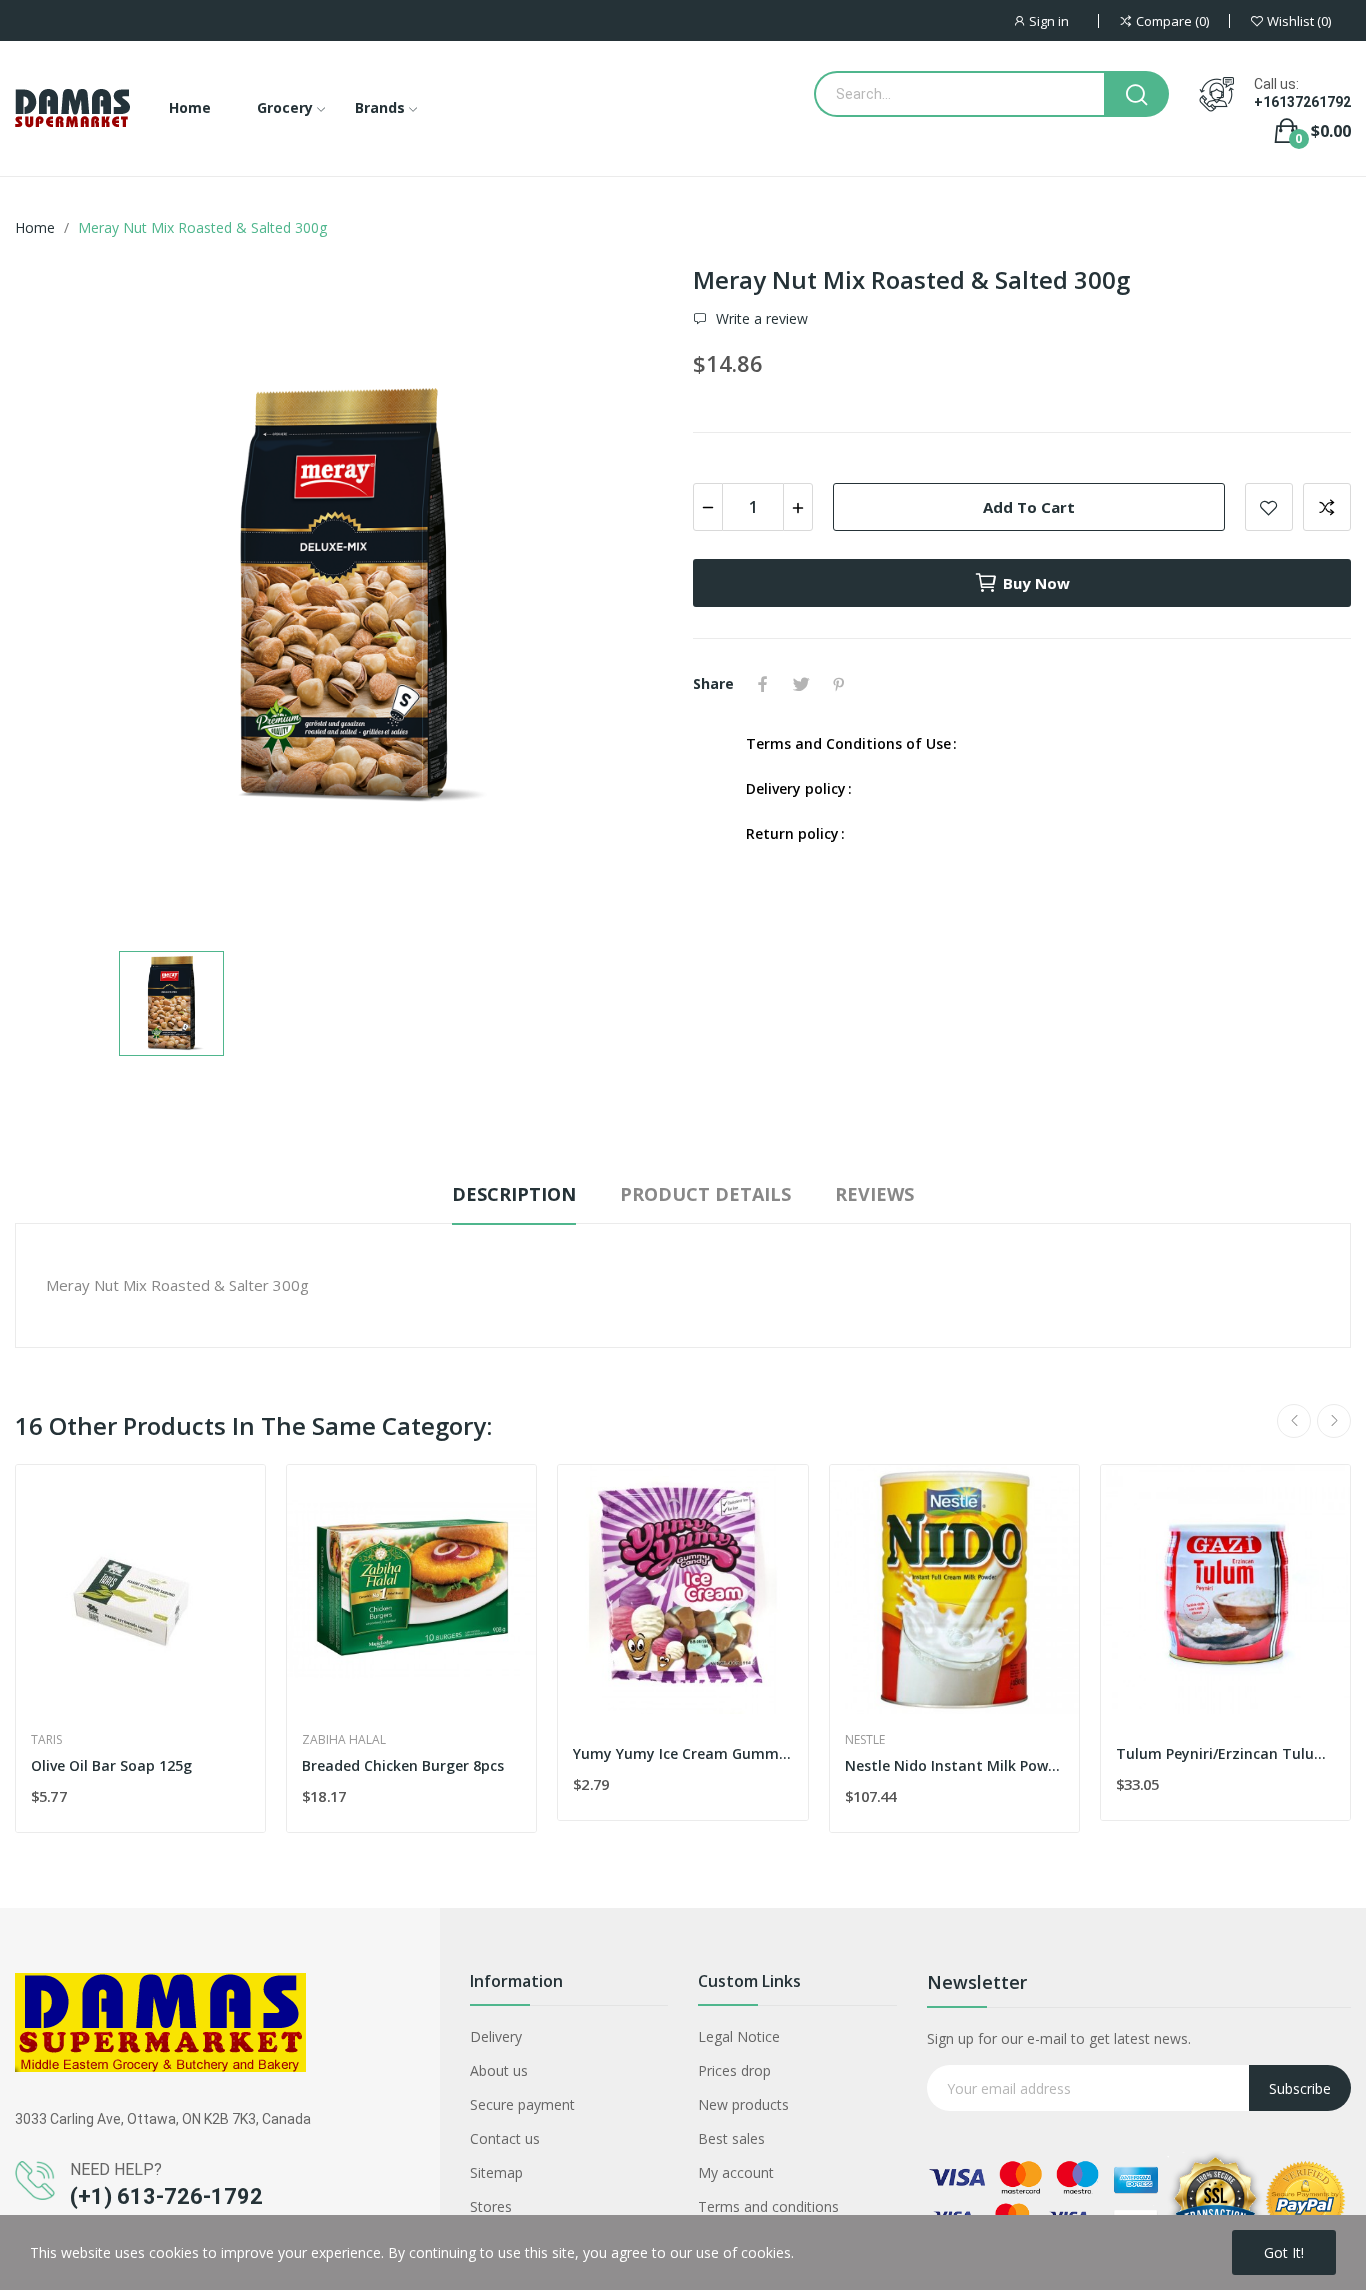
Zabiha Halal (344, 1740)
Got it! (1284, 2252)
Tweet (801, 684)
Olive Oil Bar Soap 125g (111, 1765)
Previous (1294, 1421)
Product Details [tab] (705, 1194)
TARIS (46, 1740)
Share (763, 684)
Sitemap (496, 2172)
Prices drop (734, 2070)
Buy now (1036, 583)
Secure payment (522, 2104)
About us (499, 2070)
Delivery (496, 2036)
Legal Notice (739, 2036)
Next (1334, 1421)
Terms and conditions (768, 2206)
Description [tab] (514, 1194)
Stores (491, 2206)
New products (743, 2104)
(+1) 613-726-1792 (166, 2196)
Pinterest (839, 684)
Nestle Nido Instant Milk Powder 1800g (954, 1765)
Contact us (505, 2138)
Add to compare (1327, 507)
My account (736, 2172)
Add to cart (1029, 507)
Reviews (874, 1194)
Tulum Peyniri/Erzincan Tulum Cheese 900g (1225, 1753)
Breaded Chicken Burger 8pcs (403, 1765)
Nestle (865, 1740)
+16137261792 (1302, 102)
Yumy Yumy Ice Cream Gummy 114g (682, 1753)
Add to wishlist (1269, 507)
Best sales (731, 2138)
